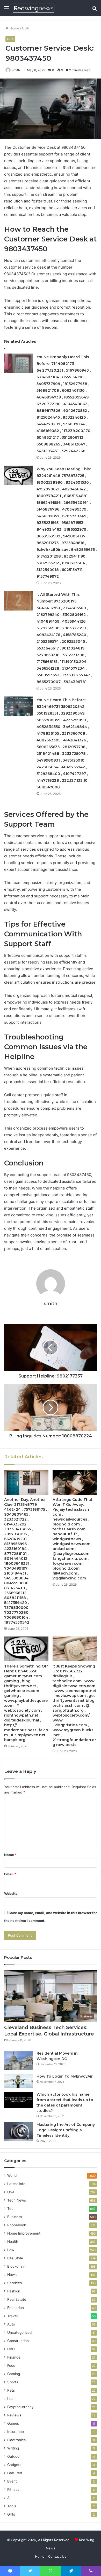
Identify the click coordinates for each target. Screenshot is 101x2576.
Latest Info (16, 2184)
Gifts (11, 2514)
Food (11, 2366)
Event (12, 2481)
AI (9, 2498)
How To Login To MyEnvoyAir (65, 2076)
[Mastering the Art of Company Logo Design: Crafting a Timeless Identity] (18, 2132)
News (12, 2275)
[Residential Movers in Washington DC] (18, 2060)
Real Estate (17, 2299)
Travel (12, 2316)
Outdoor (14, 2456)
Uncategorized (19, 2332)
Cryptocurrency (20, 2407)
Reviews (14, 2415)
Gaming (14, 2374)
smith (51, 1304)
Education (16, 2308)
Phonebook (17, 2225)
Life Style (15, 2258)
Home (14, 28)
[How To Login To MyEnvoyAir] (18, 2081)
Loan (11, 2399)
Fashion (14, 2291)
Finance (14, 2357)
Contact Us (57, 2556)
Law (11, 2250)
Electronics (16, 2440)
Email (10, 1874)
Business (15, 2217)
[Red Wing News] (34, 8)
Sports (13, 2382)
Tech (11, 2209)
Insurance (16, 2432)
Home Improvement (24, 2233)
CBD (11, 2349)
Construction (18, 2341)
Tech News (17, 2200)
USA (26, 28)
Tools (12, 2506)
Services (15, 2283)
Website (11, 1893)
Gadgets (14, 2465)
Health (13, 2242)
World (12, 2175)
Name (10, 1855)
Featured (15, 2473)
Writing (13, 2448)
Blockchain (16, 2266)
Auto (11, 2324)
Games (13, 2423)
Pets (11, 2390)
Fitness (13, 2489)
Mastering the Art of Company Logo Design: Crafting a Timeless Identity (66, 2130)
